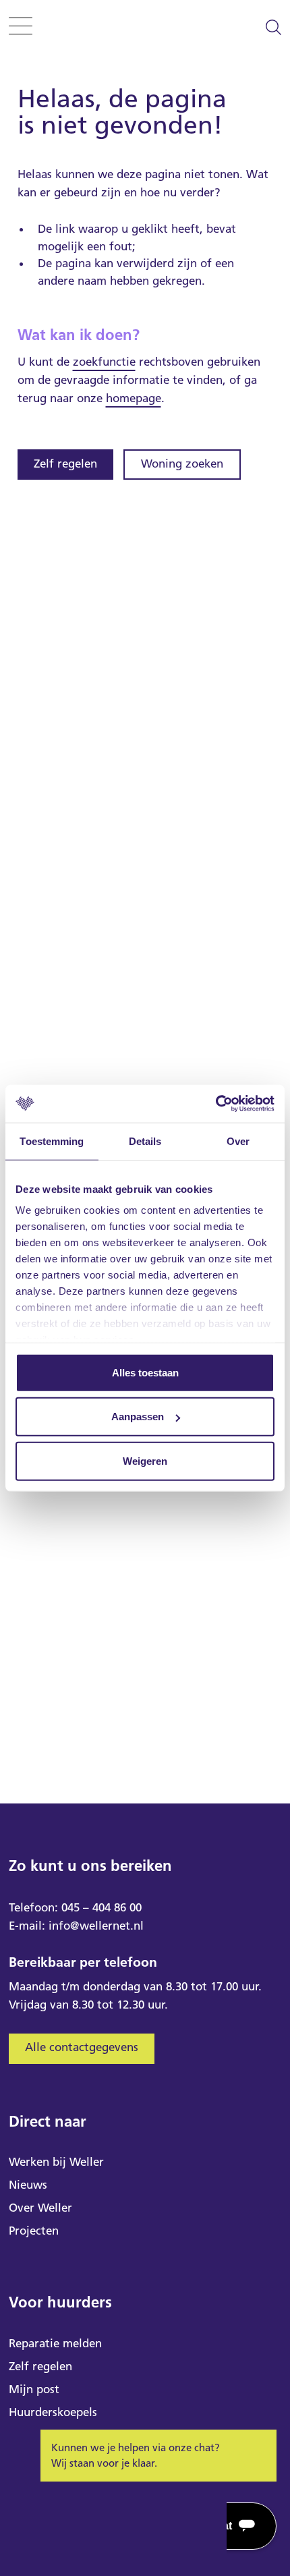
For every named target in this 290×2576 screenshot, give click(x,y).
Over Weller (40, 2208)
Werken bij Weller (56, 2162)
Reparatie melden (55, 2343)
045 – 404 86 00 (101, 1907)
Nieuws (28, 2185)
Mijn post (34, 2389)
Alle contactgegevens (82, 2047)
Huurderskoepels (53, 2412)
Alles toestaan (145, 1372)
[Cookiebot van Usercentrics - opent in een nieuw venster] (215, 1104)
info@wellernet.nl (96, 1926)
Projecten (34, 2231)
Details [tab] (145, 1141)
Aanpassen (138, 1417)
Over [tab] (238, 1141)
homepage (134, 398)
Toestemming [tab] (52, 1141)
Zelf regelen (65, 464)
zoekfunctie (104, 362)
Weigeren (145, 1460)
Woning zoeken (182, 464)
